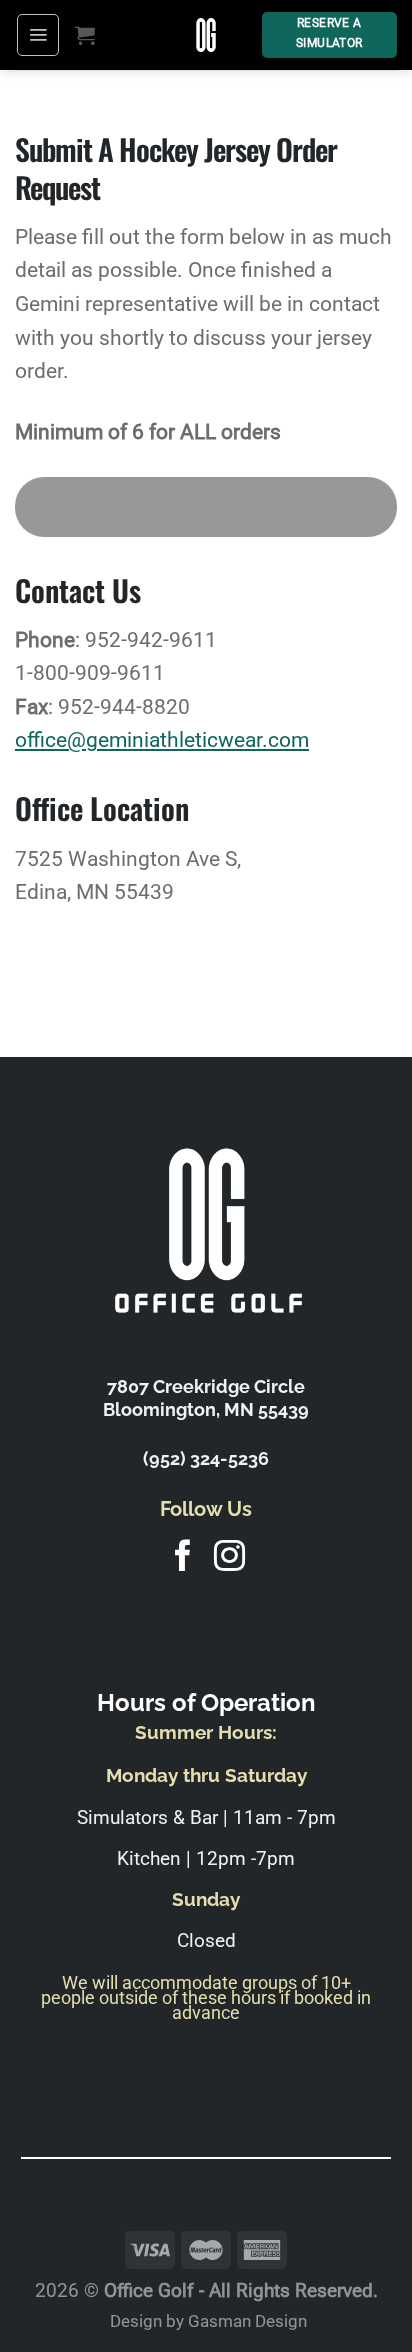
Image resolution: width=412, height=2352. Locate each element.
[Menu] (38, 35)
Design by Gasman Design (208, 2321)
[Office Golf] (206, 35)
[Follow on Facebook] (182, 1558)
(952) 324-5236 (206, 1458)
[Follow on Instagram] (229, 1558)
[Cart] (85, 35)
